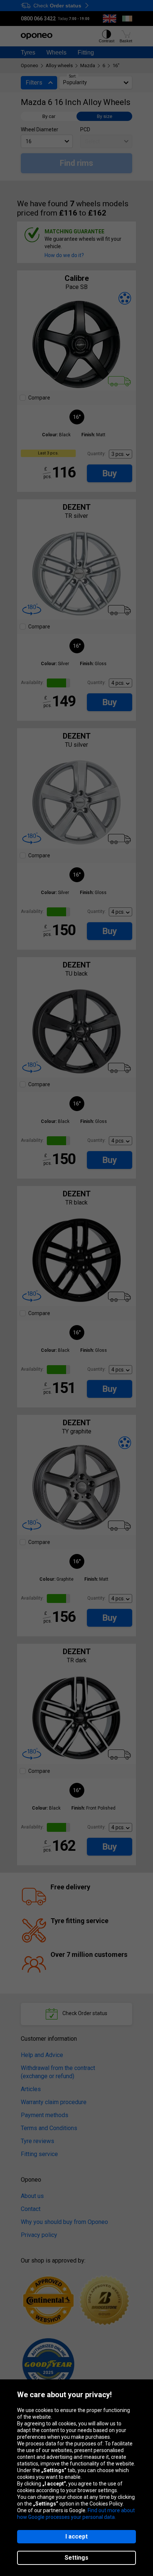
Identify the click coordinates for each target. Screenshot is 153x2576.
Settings (76, 2558)
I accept (76, 2536)
